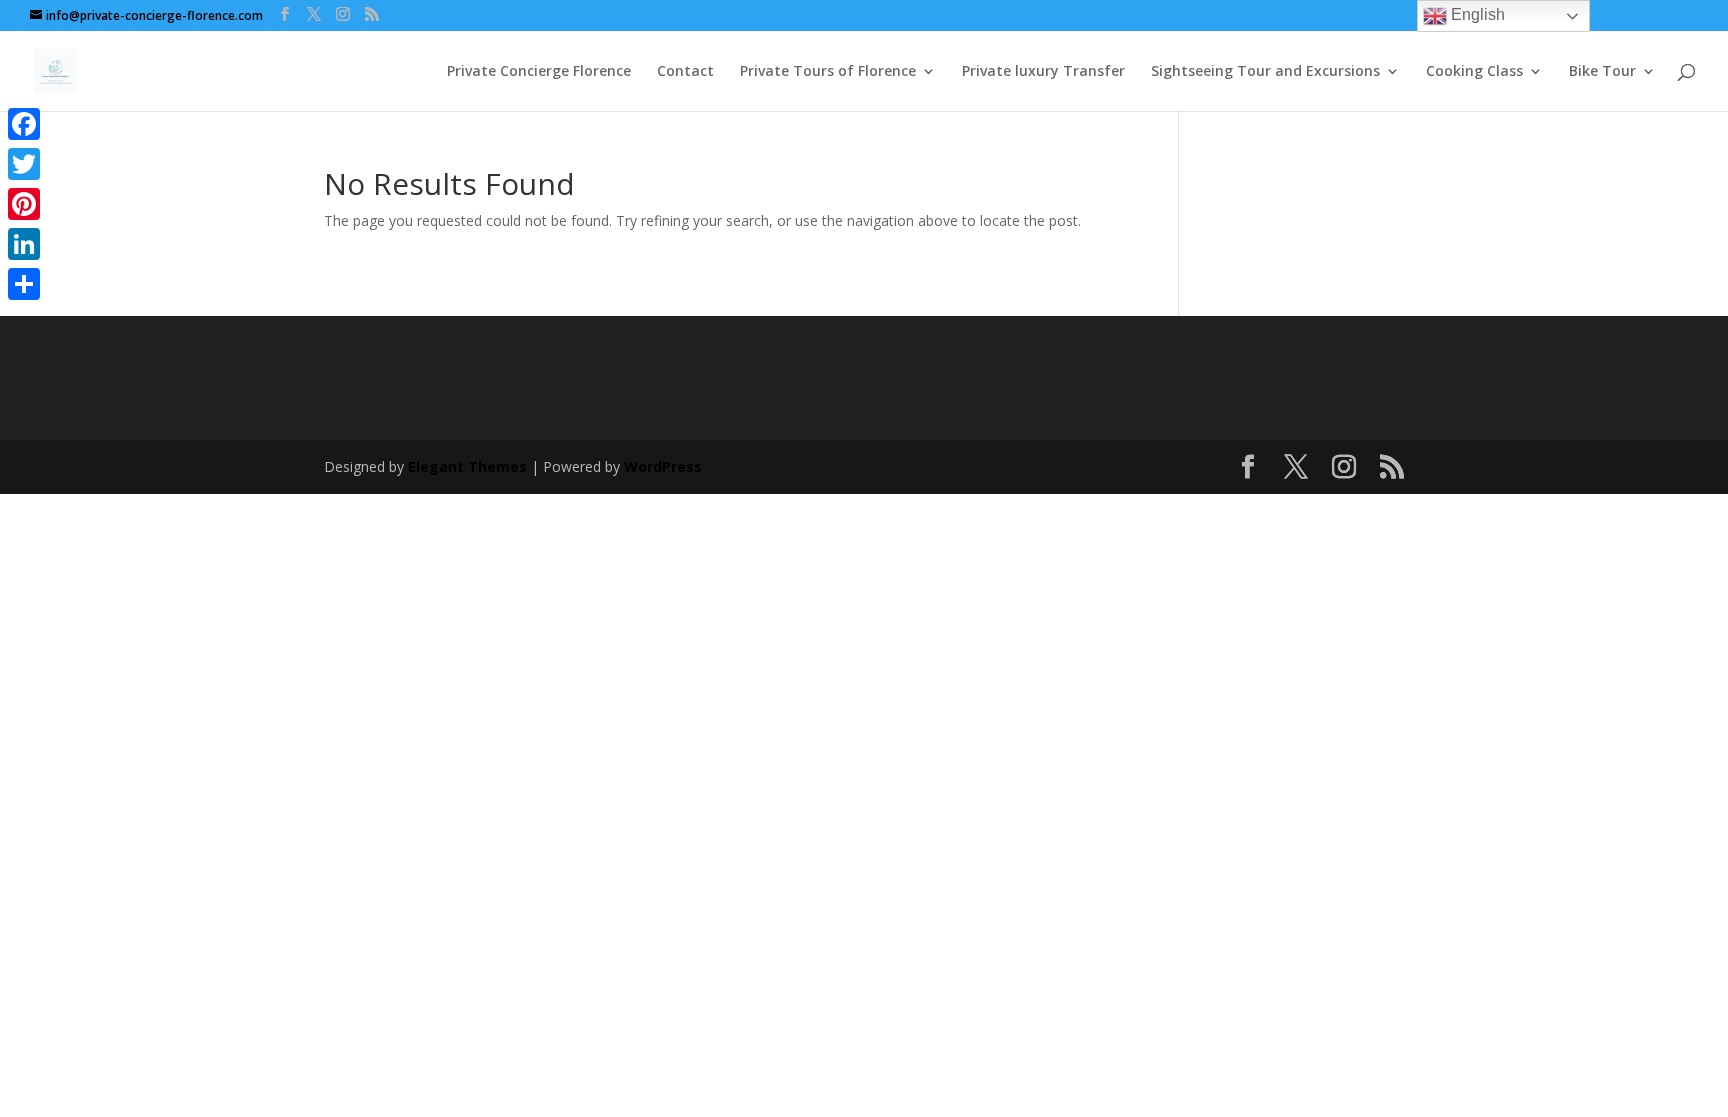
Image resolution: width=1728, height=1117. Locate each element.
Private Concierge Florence (539, 72)
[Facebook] (24, 124)
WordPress (663, 466)
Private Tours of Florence (828, 72)
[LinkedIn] (24, 244)
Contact (685, 72)
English (1476, 14)
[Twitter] (24, 164)
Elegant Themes (467, 466)
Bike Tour (1602, 72)
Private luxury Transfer (1043, 72)
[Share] (24, 284)
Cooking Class (1474, 72)
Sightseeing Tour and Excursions (1265, 72)
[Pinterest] (24, 204)
